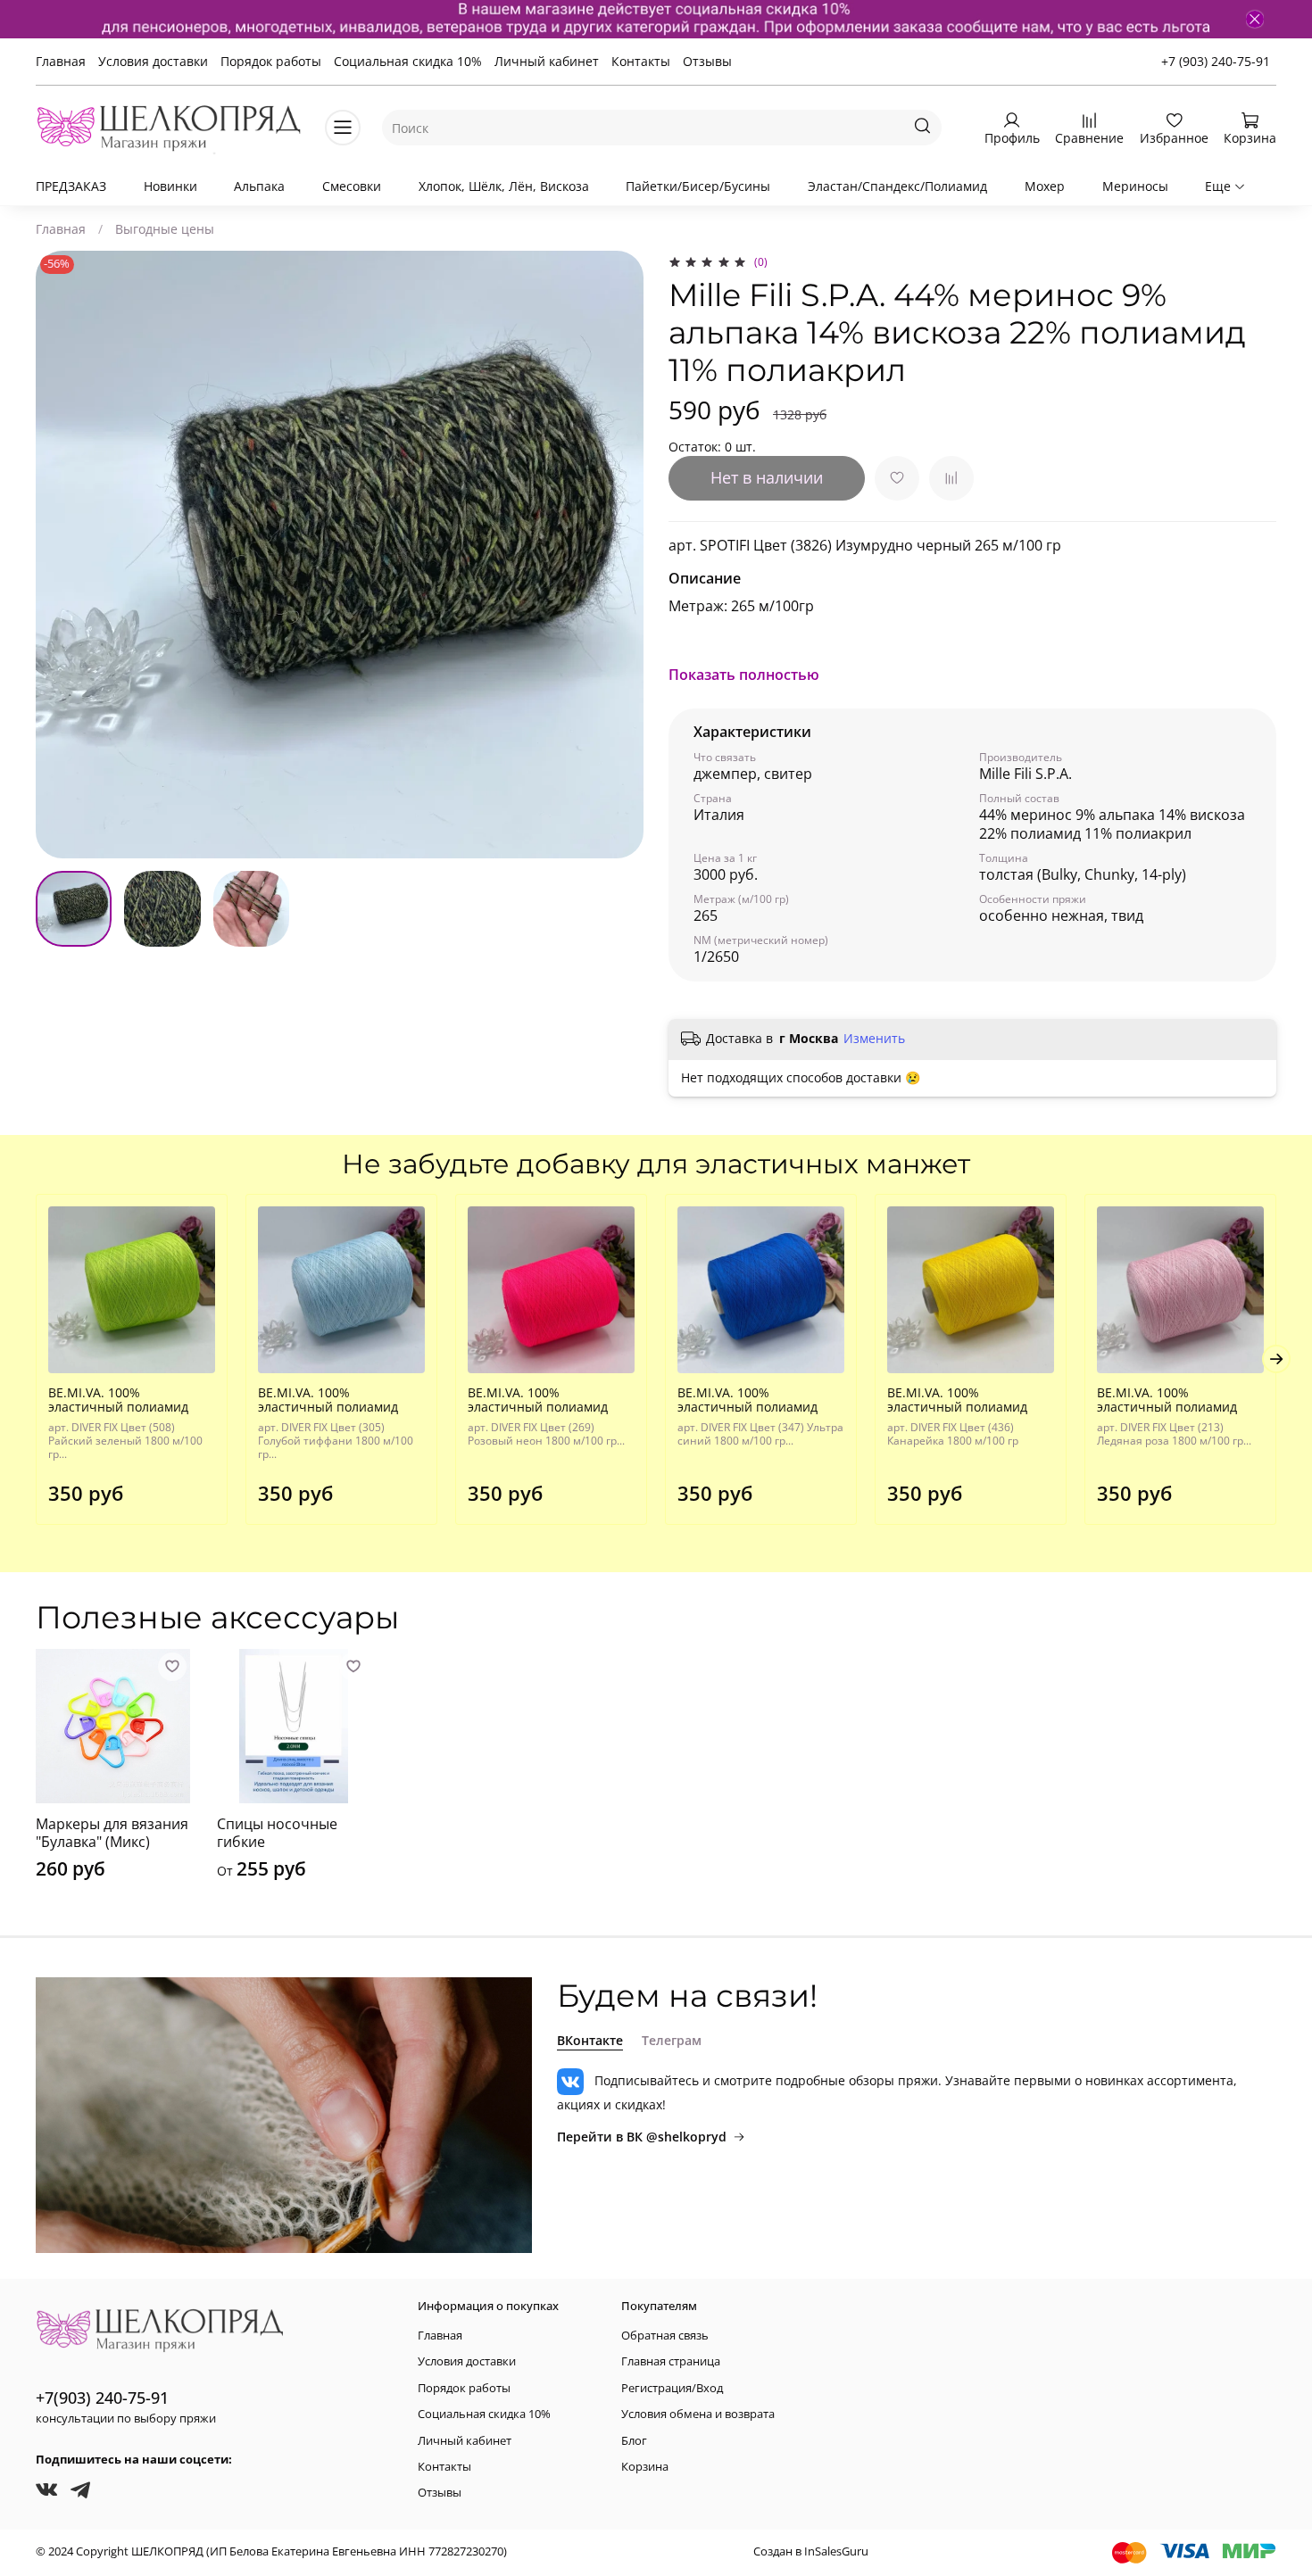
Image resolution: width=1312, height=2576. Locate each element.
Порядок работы (271, 61)
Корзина (645, 2467)
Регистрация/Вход (672, 2388)
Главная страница (671, 2361)
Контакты (641, 61)
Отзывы (707, 61)
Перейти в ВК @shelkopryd (642, 2137)
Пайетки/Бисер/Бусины (698, 186)
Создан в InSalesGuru (811, 2551)
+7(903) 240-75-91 (102, 2398)
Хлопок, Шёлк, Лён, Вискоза (504, 186)
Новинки (170, 186)
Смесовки (352, 186)
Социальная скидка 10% (408, 61)
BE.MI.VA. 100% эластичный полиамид (118, 1400)
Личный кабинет (547, 61)
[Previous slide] (61, 555)
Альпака (259, 186)
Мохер (1045, 186)
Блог (634, 2441)
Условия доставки (153, 61)
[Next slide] (619, 555)
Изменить (874, 1039)
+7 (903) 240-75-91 (1216, 61)
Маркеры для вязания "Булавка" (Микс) (112, 1833)
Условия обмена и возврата (698, 2414)
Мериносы (1135, 186)
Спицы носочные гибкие (277, 1833)
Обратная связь (665, 2336)
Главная (61, 61)
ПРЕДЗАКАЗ (71, 186)
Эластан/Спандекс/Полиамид (897, 186)
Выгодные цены (165, 229)
